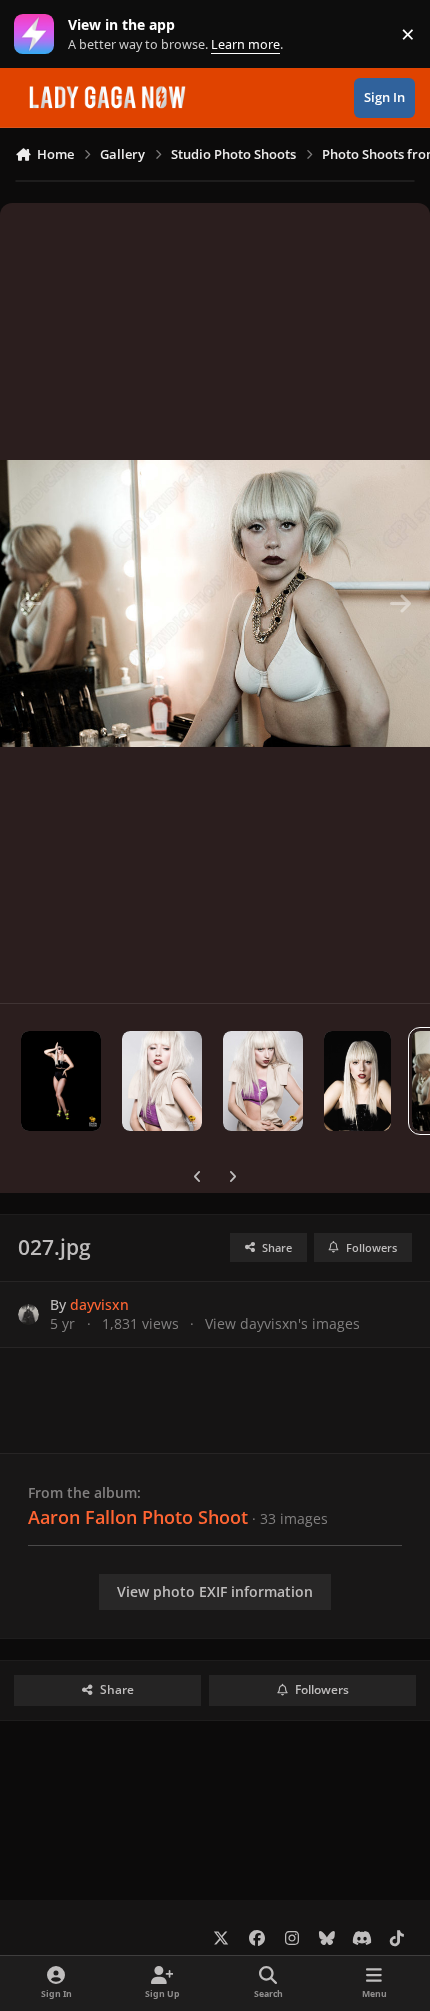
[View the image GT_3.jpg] (61, 1081)
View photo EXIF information (215, 1591)
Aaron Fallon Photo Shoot (138, 1517)
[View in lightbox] (215, 603)
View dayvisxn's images (282, 1323)
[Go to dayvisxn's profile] (28, 1314)
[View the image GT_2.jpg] (162, 1081)
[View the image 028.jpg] (357, 1081)
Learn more (38, 34)
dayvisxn (99, 1304)
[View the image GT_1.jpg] (263, 1081)
